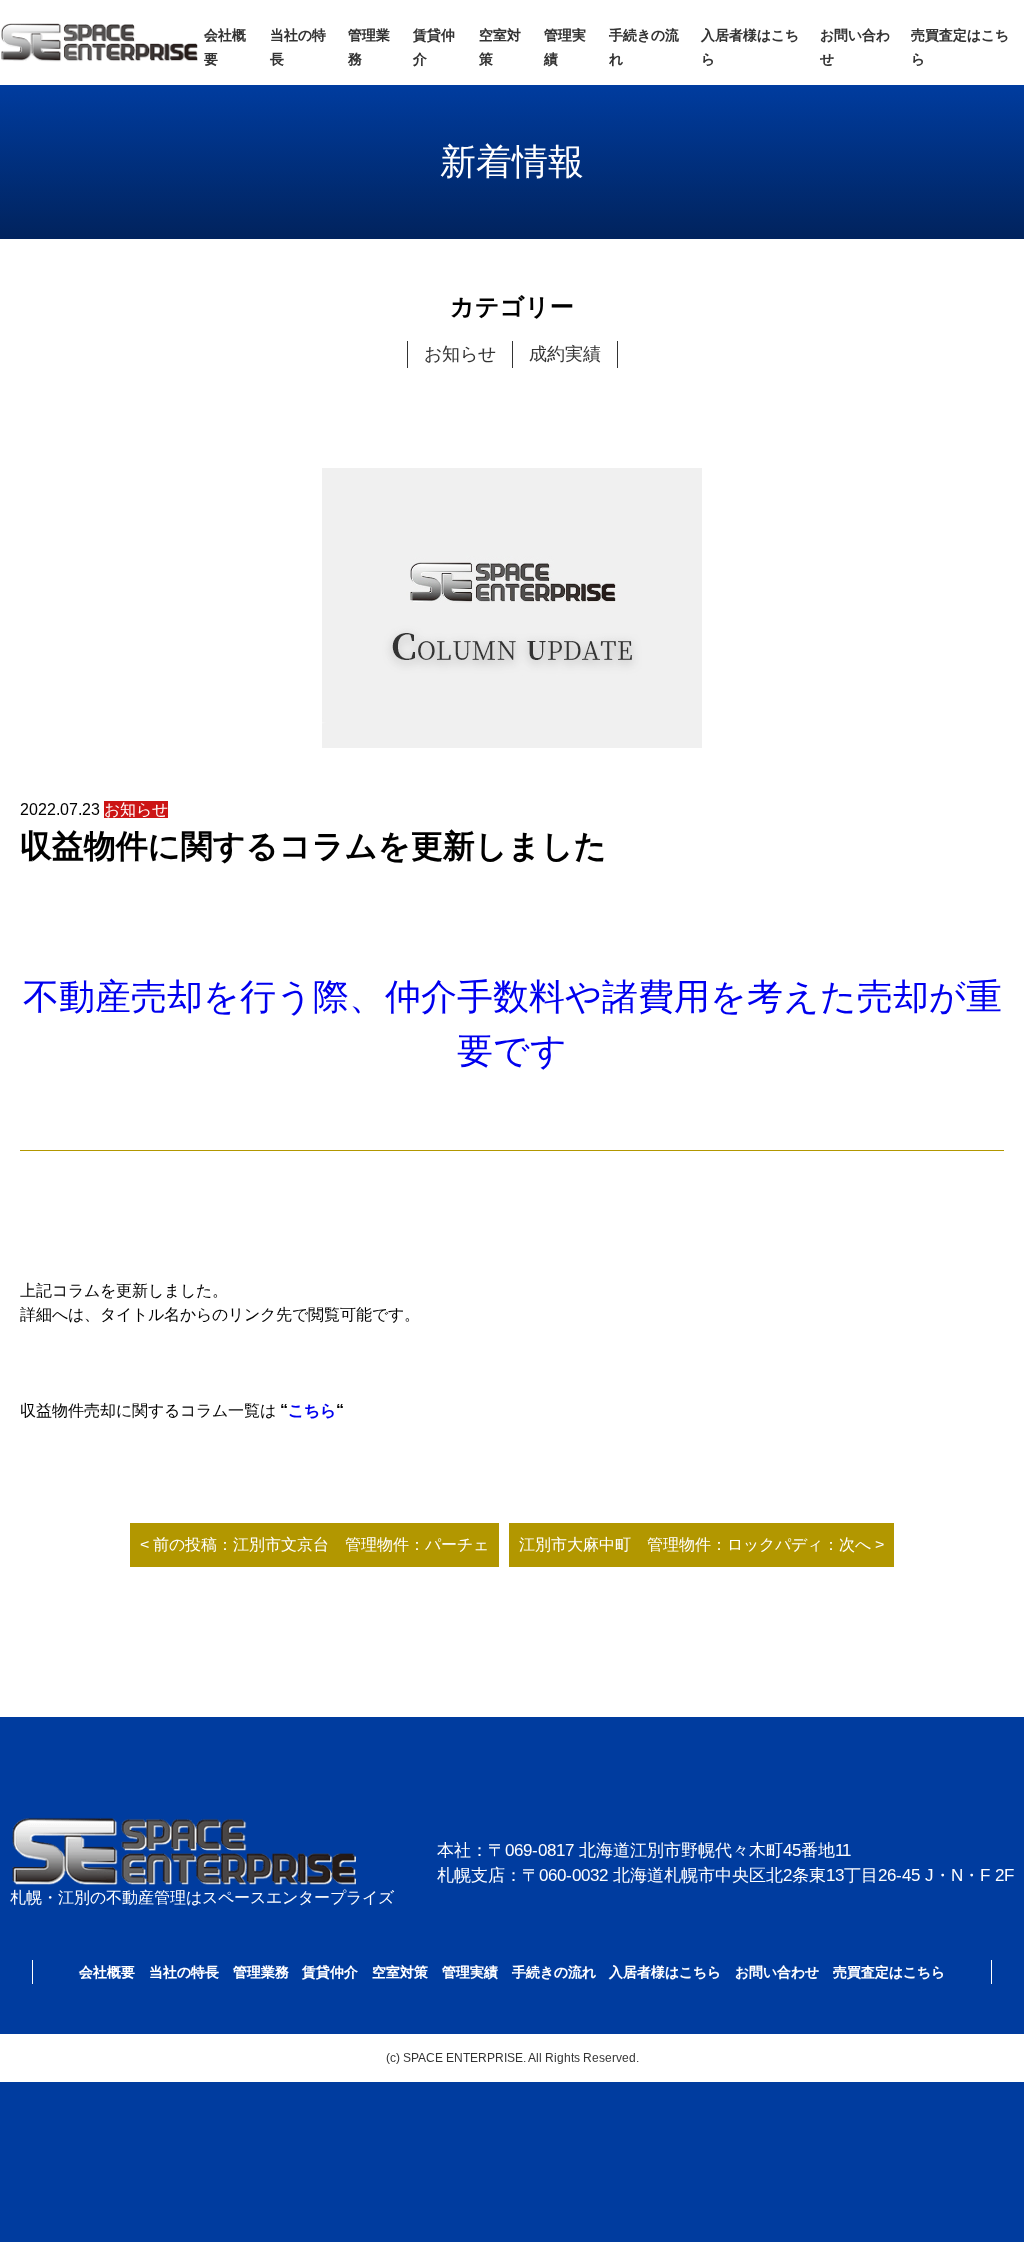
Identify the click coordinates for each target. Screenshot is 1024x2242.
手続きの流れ (554, 1972)
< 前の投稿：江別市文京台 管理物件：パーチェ (314, 1544)
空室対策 (400, 1972)
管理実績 (470, 1972)
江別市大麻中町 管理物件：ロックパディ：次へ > (701, 1544)
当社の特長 (184, 1972)
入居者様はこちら (665, 1972)
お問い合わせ (777, 1972)
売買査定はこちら (889, 1972)
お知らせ (460, 354)
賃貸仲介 (330, 1972)
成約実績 (565, 354)
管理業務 (261, 1972)
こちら (312, 1410)
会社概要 (107, 1972)
